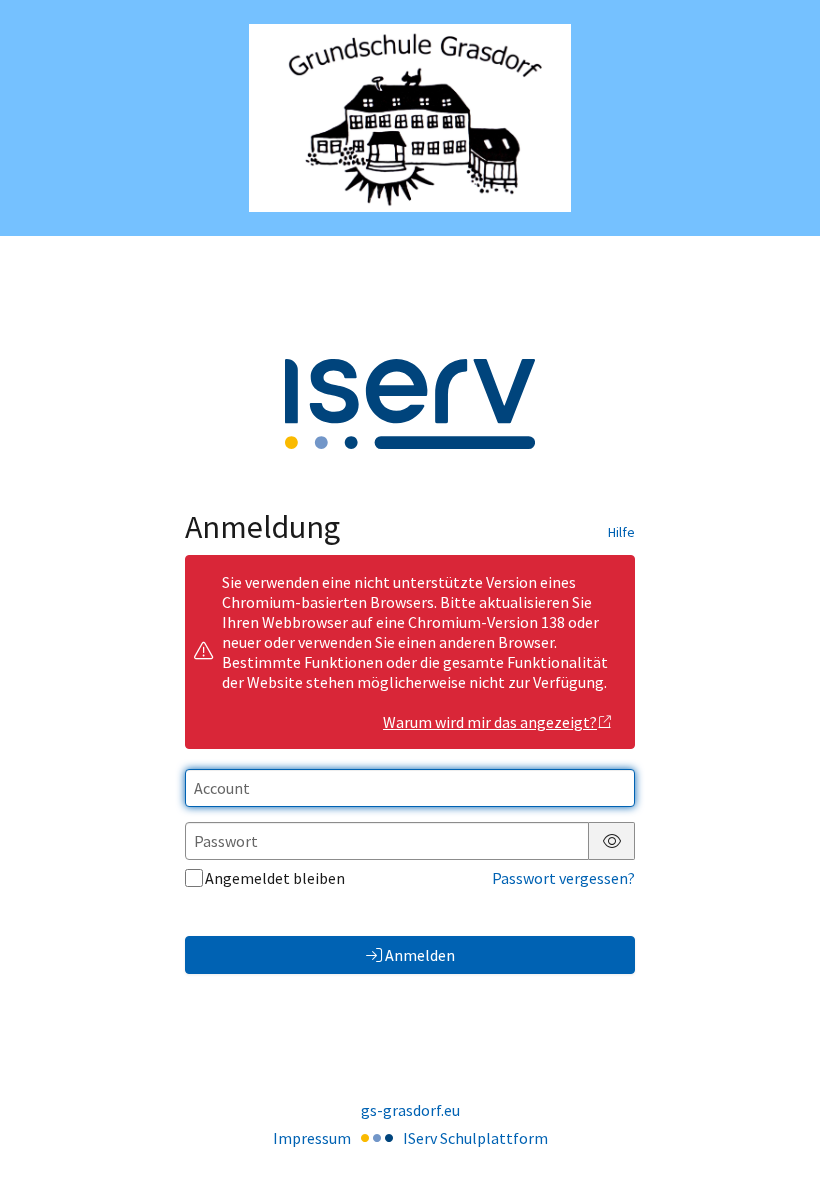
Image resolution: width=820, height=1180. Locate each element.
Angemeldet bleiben (275, 878)
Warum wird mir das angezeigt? (490, 722)
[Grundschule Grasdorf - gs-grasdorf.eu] (410, 118)
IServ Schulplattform (475, 1138)
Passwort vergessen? (563, 878)
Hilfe (621, 532)
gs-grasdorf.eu (410, 1110)
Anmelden (420, 955)
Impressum (312, 1138)
